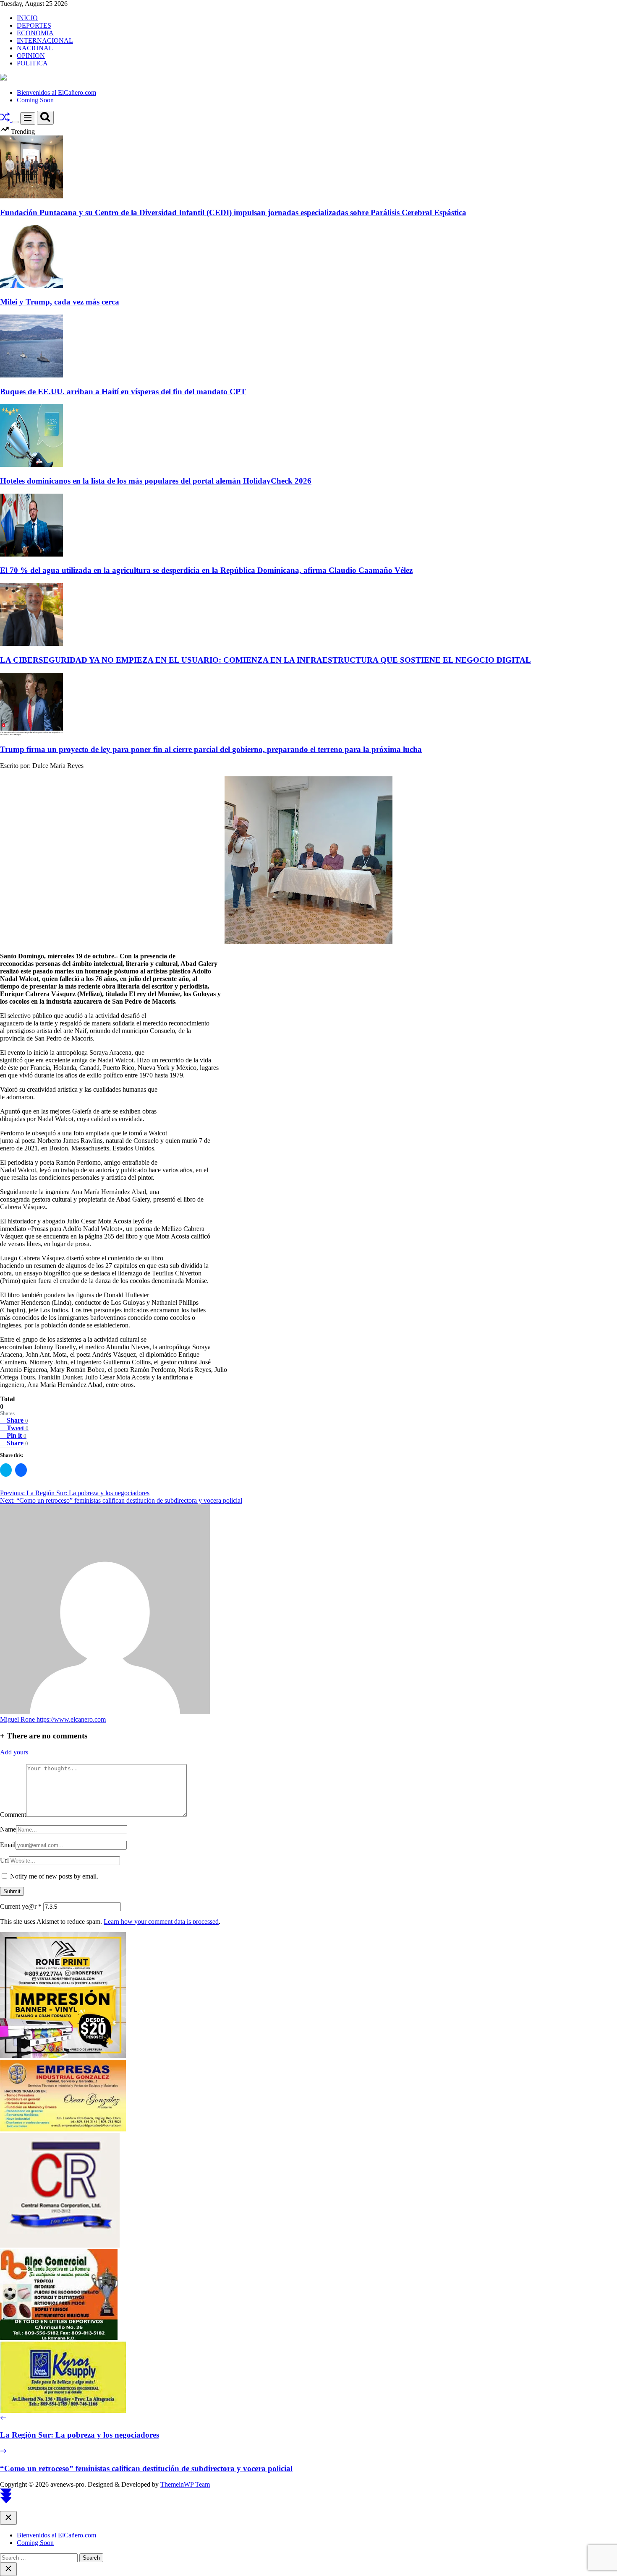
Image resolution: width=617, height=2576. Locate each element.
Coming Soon (35, 100)
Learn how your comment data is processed (161, 1922)
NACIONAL (35, 48)
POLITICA (32, 63)
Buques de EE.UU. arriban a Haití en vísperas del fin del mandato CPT (123, 392)
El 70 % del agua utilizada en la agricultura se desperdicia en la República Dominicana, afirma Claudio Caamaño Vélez (206, 570)
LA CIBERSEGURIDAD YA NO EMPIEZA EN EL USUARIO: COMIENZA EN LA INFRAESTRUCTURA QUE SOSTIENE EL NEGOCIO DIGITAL (265, 660)
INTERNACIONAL (45, 40)
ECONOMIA (35, 33)
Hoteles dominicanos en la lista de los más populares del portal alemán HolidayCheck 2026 (156, 481)
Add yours (14, 1752)
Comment (13, 1815)
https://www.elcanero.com (71, 1719)
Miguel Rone (18, 1719)
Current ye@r (21, 1906)
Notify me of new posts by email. (54, 1876)
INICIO (27, 18)
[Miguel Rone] (105, 1712)
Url (4, 1860)
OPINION (31, 56)
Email (8, 1845)
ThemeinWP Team (185, 2484)
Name (8, 1829)
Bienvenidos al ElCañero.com (56, 92)
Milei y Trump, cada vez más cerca (60, 302)
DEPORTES (34, 25)
